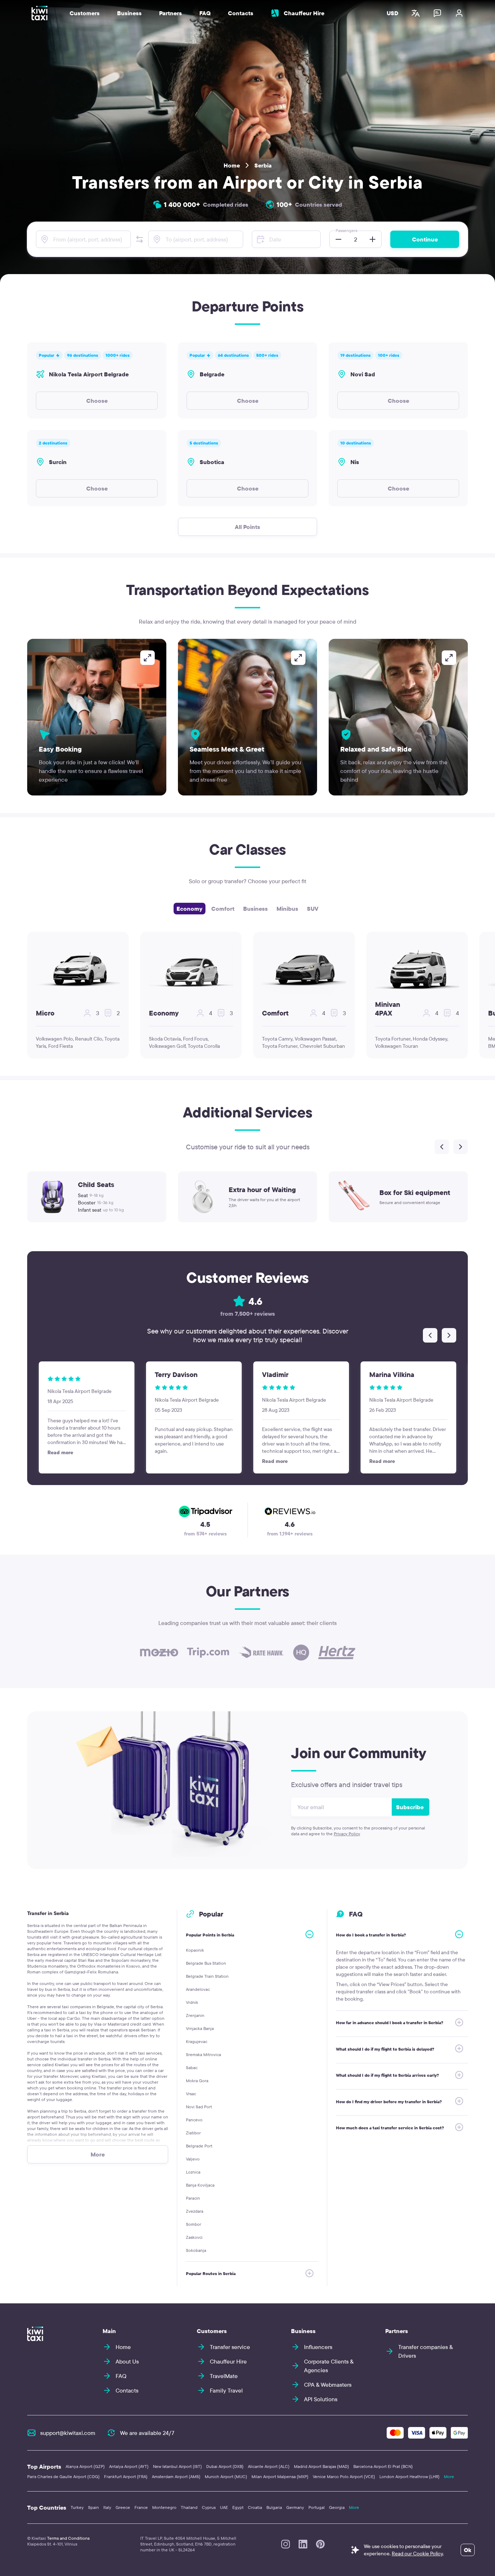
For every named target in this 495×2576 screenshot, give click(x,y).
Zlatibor (193, 2133)
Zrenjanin (195, 2015)
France (141, 2507)
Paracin (193, 2198)
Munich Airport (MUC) (226, 2476)
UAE (224, 2507)
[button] (140, 239)
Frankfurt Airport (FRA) (126, 2476)
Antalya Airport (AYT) (129, 2466)
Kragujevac (197, 2041)
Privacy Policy (347, 1834)
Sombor (194, 2224)
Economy (190, 909)
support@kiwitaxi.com (68, 2433)
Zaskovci (194, 2237)
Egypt (238, 2507)
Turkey (77, 2507)
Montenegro (164, 2507)
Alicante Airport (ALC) (269, 2466)
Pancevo (194, 2120)
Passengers (346, 230)
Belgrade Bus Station (206, 1963)
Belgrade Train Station (207, 1976)
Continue (425, 239)
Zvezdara (195, 2211)
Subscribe (410, 1807)
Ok (468, 2550)
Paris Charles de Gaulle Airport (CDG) (63, 2476)
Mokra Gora (197, 2081)
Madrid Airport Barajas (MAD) (321, 2466)
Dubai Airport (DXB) (225, 2466)
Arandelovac (198, 1989)
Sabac (192, 2068)
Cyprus (209, 2507)
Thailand (189, 2507)
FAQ (205, 13)
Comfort (223, 909)
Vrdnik (192, 2002)
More (449, 2476)
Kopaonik (195, 1950)
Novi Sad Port (199, 2107)
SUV (313, 909)
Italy (107, 2507)
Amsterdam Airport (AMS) (176, 2476)
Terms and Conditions (68, 2538)
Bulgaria (274, 2507)
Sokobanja (196, 2250)
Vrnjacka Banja (200, 2028)
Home (232, 165)
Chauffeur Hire (304, 13)
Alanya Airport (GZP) (85, 2466)
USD (392, 13)
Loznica (193, 2172)
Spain (93, 2507)
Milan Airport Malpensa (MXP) (280, 2476)
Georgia (337, 2507)
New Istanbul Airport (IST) (177, 2466)
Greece (123, 2507)
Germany (295, 2507)
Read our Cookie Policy (417, 2554)
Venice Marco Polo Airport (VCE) (344, 2476)
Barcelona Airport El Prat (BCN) (383, 2466)
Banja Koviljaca (200, 2185)
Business (255, 909)
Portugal (317, 2507)
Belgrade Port (199, 2146)
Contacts (241, 13)
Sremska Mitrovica (203, 2054)
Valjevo (193, 2159)
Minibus (287, 909)
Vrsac (191, 2094)
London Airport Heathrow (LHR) (409, 2476)
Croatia (255, 2507)
